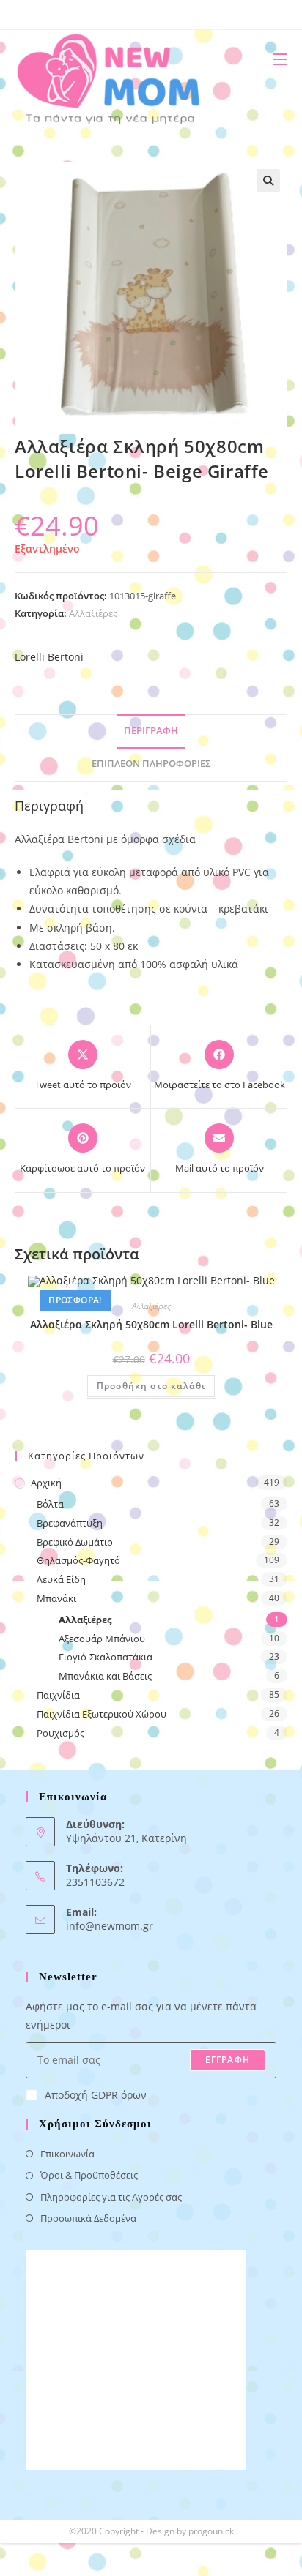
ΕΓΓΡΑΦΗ (228, 2060)
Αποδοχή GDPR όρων (96, 2095)
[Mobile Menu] (275, 59)
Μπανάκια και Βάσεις (105, 1676)
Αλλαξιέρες (93, 613)
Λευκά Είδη (61, 1579)
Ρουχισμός (60, 1733)
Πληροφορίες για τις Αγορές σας (111, 2197)
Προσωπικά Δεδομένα (88, 2218)
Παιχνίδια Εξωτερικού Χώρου (102, 1714)
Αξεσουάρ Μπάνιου (102, 1639)
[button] (268, 181)
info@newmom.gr (110, 1926)
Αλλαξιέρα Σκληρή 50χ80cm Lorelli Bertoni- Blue (151, 1324)
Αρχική (46, 1483)
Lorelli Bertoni (49, 657)
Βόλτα (50, 1504)
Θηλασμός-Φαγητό (78, 1560)
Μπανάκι (56, 1598)
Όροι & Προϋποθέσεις (89, 2175)
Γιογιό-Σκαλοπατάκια (106, 1657)
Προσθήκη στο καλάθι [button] (151, 1386)
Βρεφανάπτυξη (70, 1523)
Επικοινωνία (67, 2154)
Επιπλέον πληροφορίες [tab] (151, 764)
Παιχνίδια (58, 1695)
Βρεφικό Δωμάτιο (75, 1542)
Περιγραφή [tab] (151, 731)
